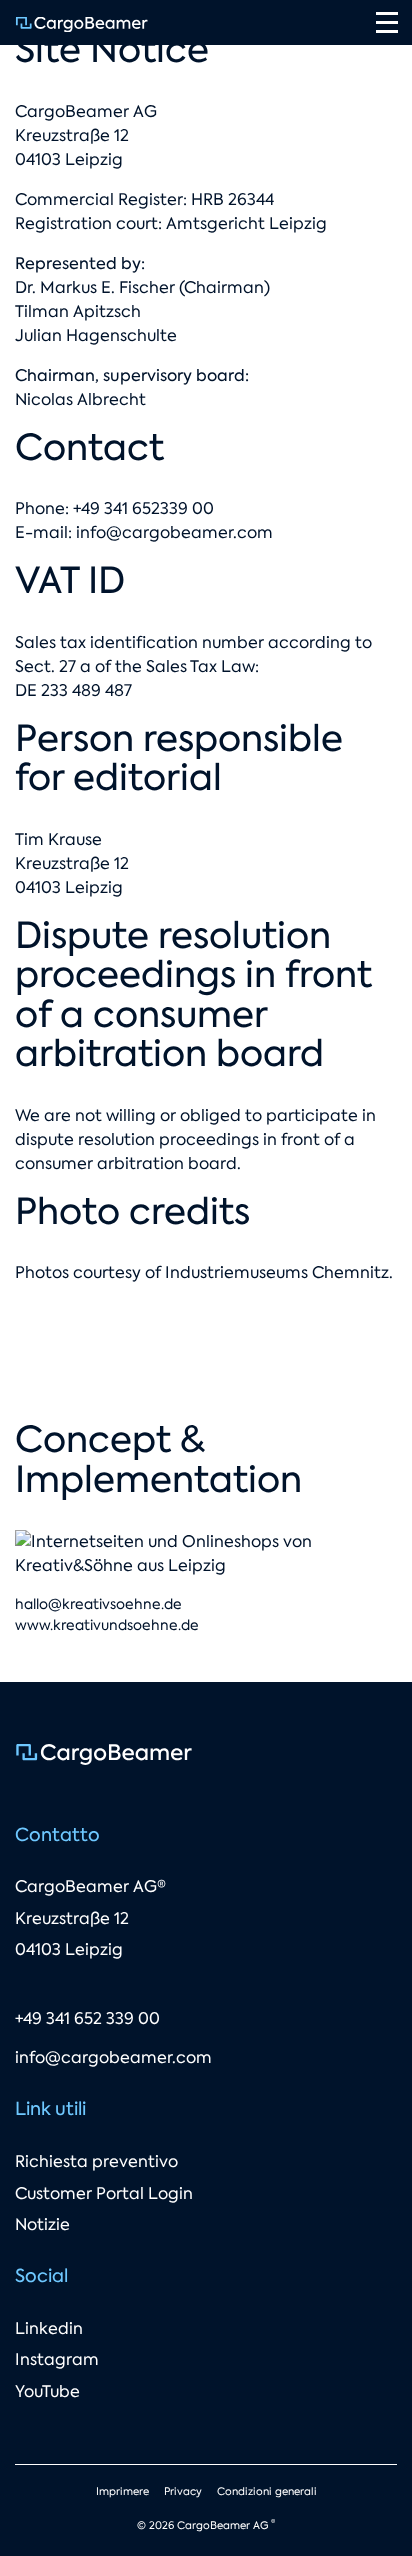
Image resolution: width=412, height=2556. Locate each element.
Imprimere (122, 2491)
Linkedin (49, 2328)
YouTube (47, 2391)
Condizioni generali (267, 2491)
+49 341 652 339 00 (87, 2018)
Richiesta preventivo (96, 2161)
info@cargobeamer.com (174, 532)
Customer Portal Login (104, 2193)
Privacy (183, 2491)
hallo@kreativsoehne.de (98, 1604)
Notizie (42, 2224)
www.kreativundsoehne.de (107, 1625)
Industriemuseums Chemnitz (277, 1272)
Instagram (57, 2359)
